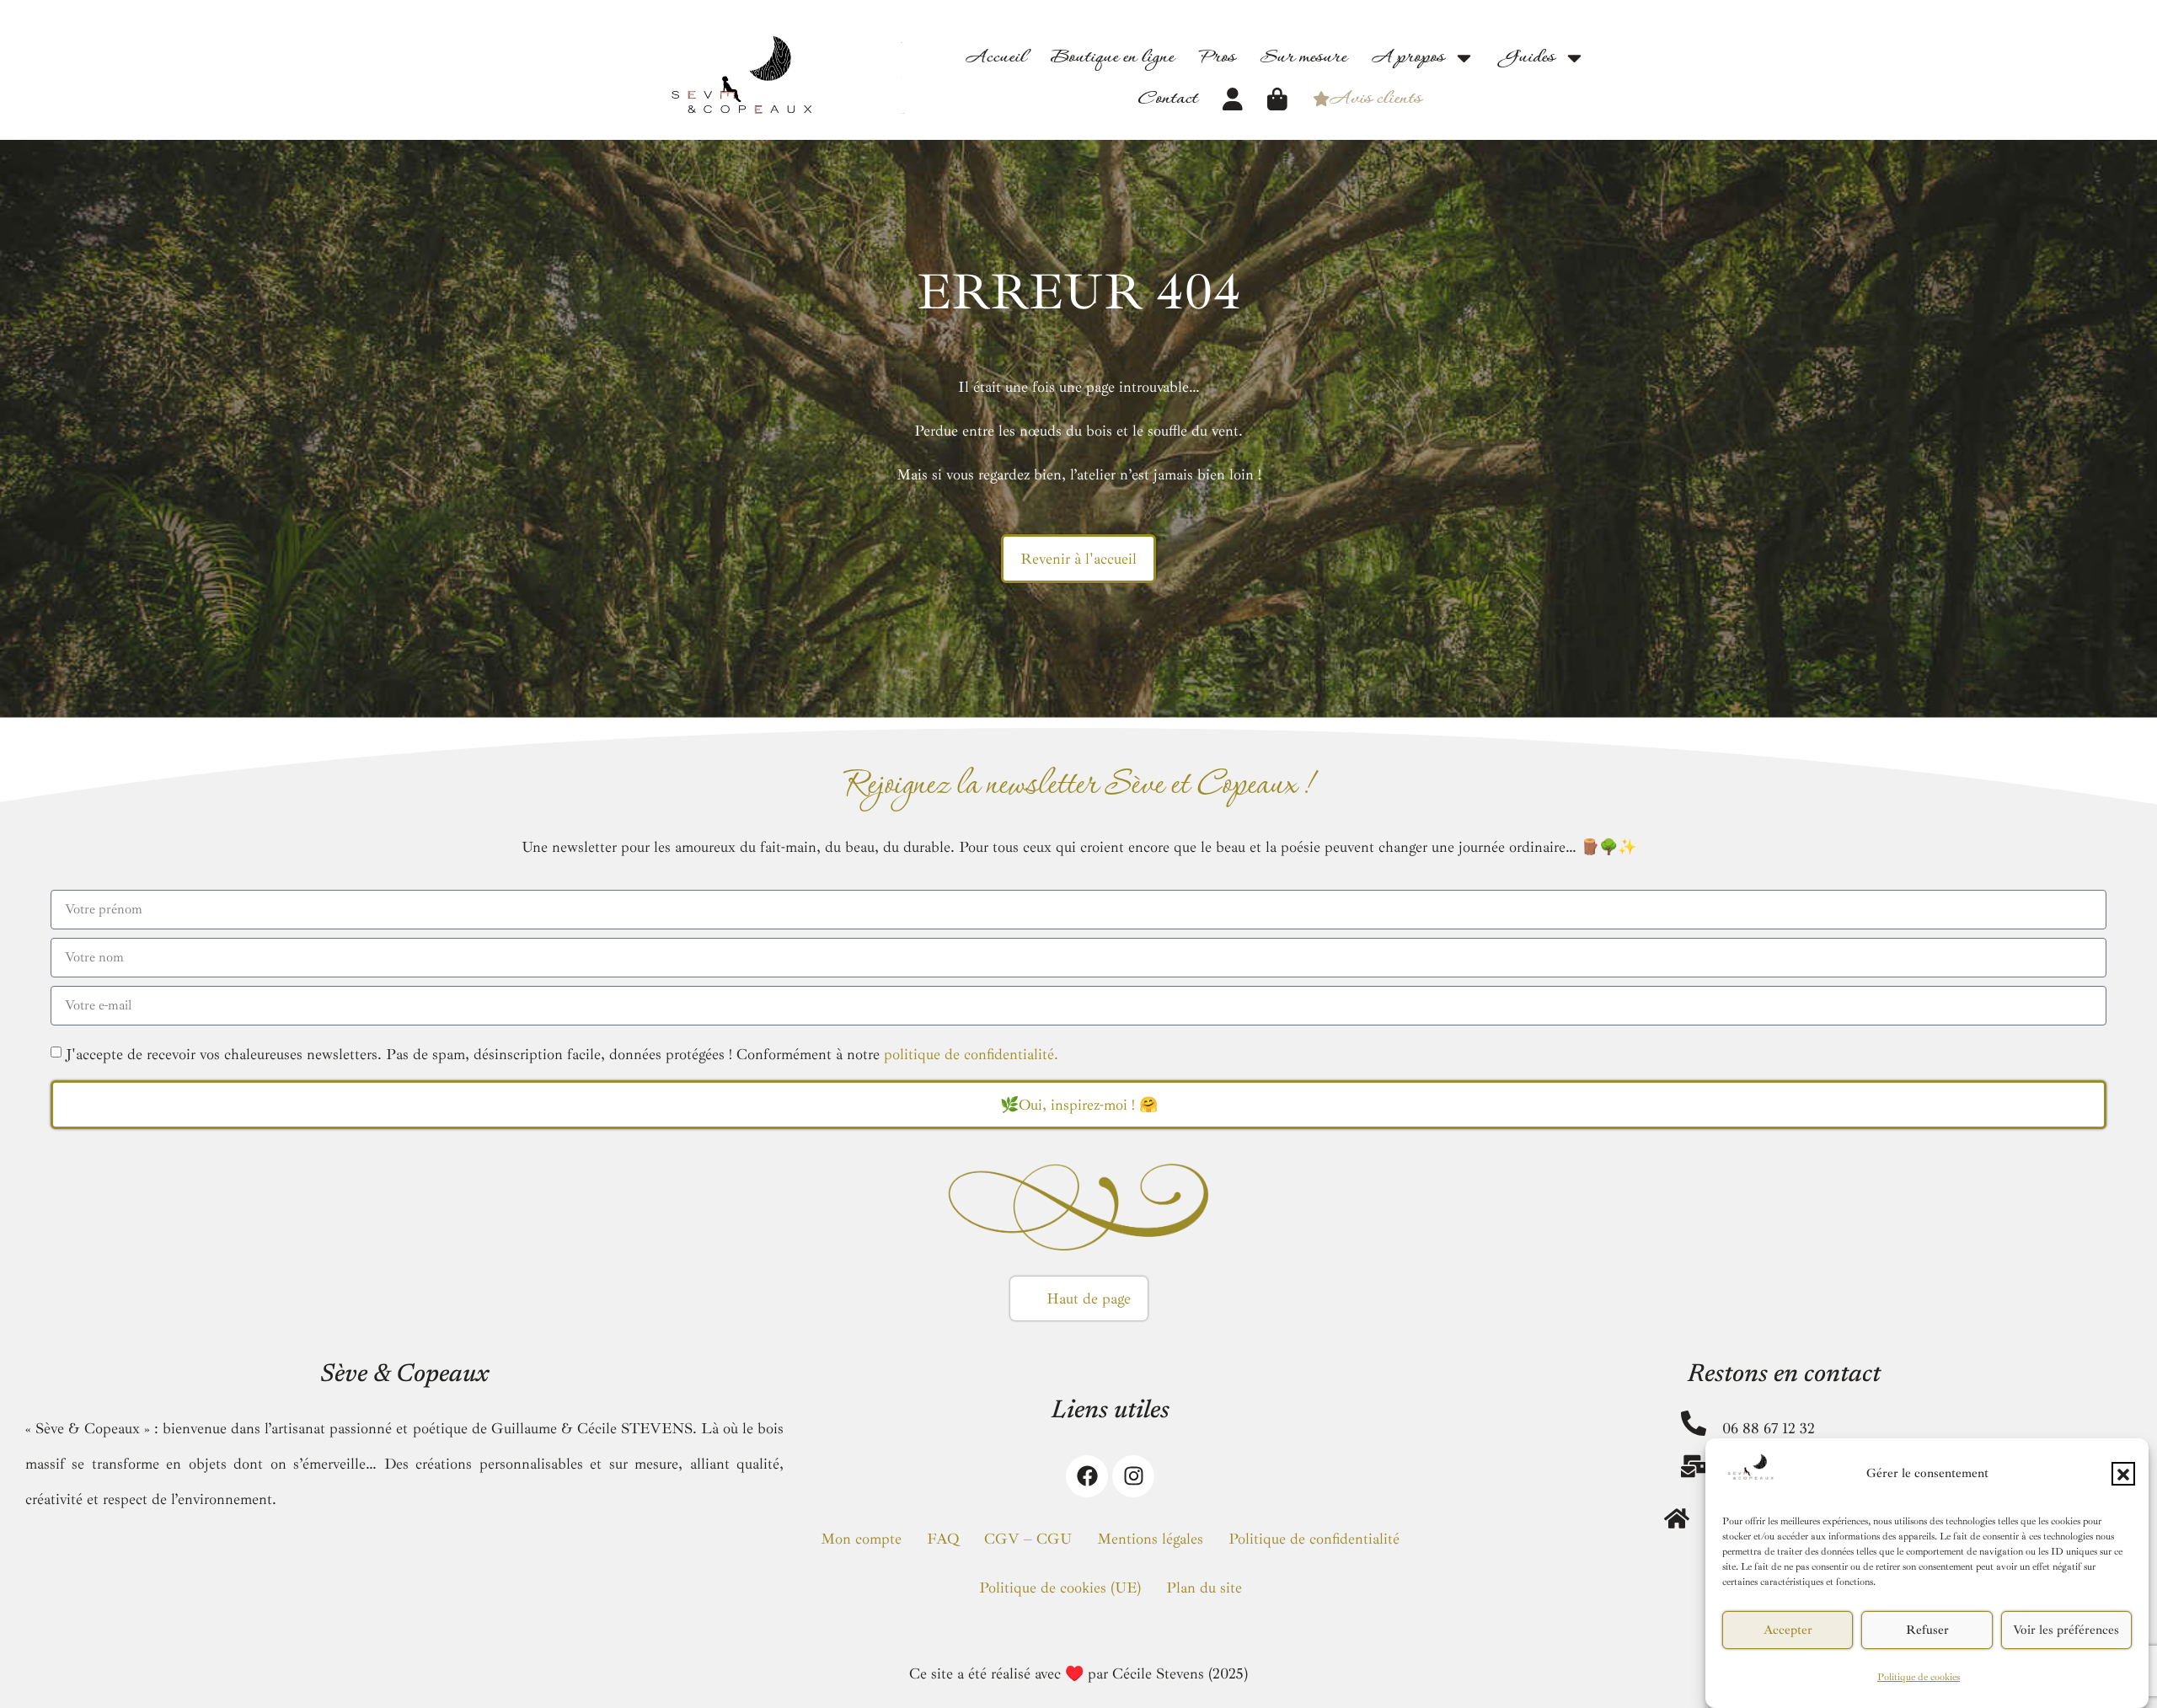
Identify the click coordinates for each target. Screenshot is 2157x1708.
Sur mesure (1303, 58)
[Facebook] (1087, 1476)
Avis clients (1376, 99)
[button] (2123, 1475)
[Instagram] (1133, 1476)
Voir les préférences (2066, 1630)
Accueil (996, 58)
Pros (1217, 58)
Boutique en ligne (1112, 58)
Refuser (1927, 1630)
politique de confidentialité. (971, 1054)
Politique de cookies (1919, 1677)
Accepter (1788, 1630)
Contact (1167, 99)
